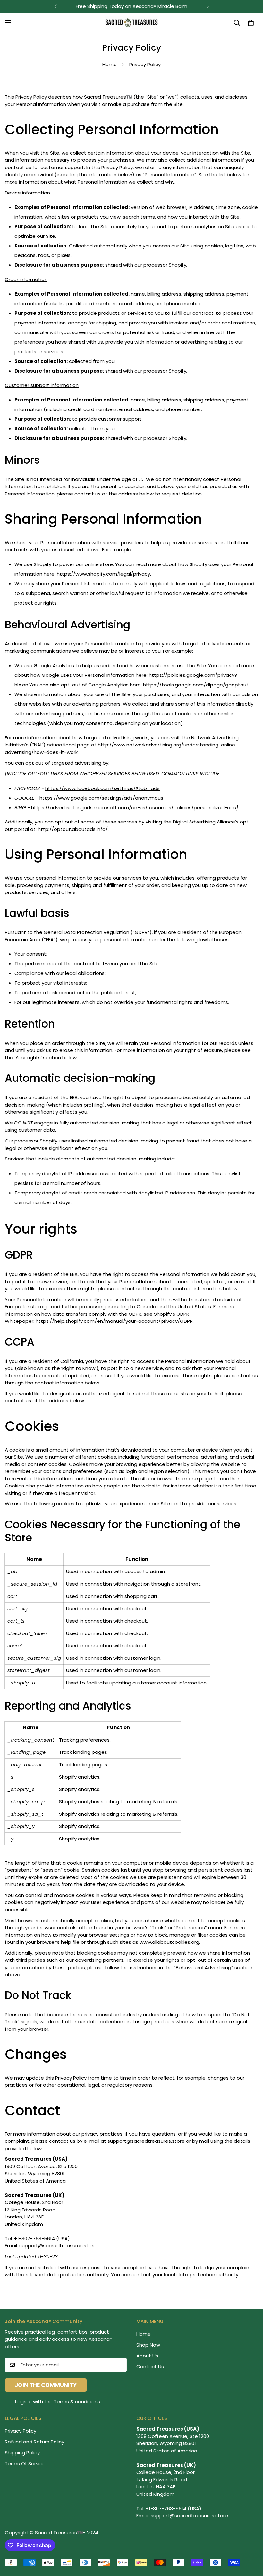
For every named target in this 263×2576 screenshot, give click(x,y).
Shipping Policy (22, 2453)
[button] (251, 23)
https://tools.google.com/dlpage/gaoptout (196, 685)
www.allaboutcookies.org (169, 1942)
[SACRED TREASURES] (132, 23)
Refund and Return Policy (34, 2442)
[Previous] (55, 6)
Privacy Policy (21, 2431)
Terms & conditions (77, 2402)
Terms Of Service (25, 2464)
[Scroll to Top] (250, 2541)
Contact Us (150, 2367)
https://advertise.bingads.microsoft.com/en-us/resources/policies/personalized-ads (134, 808)
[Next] (208, 6)
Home (110, 64)
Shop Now (148, 2345)
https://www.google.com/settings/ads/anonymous (101, 798)
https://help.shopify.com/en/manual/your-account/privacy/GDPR (114, 1321)
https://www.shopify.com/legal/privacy (103, 574)
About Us (147, 2356)
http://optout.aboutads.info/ (73, 829)
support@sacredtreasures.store (58, 2246)
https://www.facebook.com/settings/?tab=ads (102, 788)
